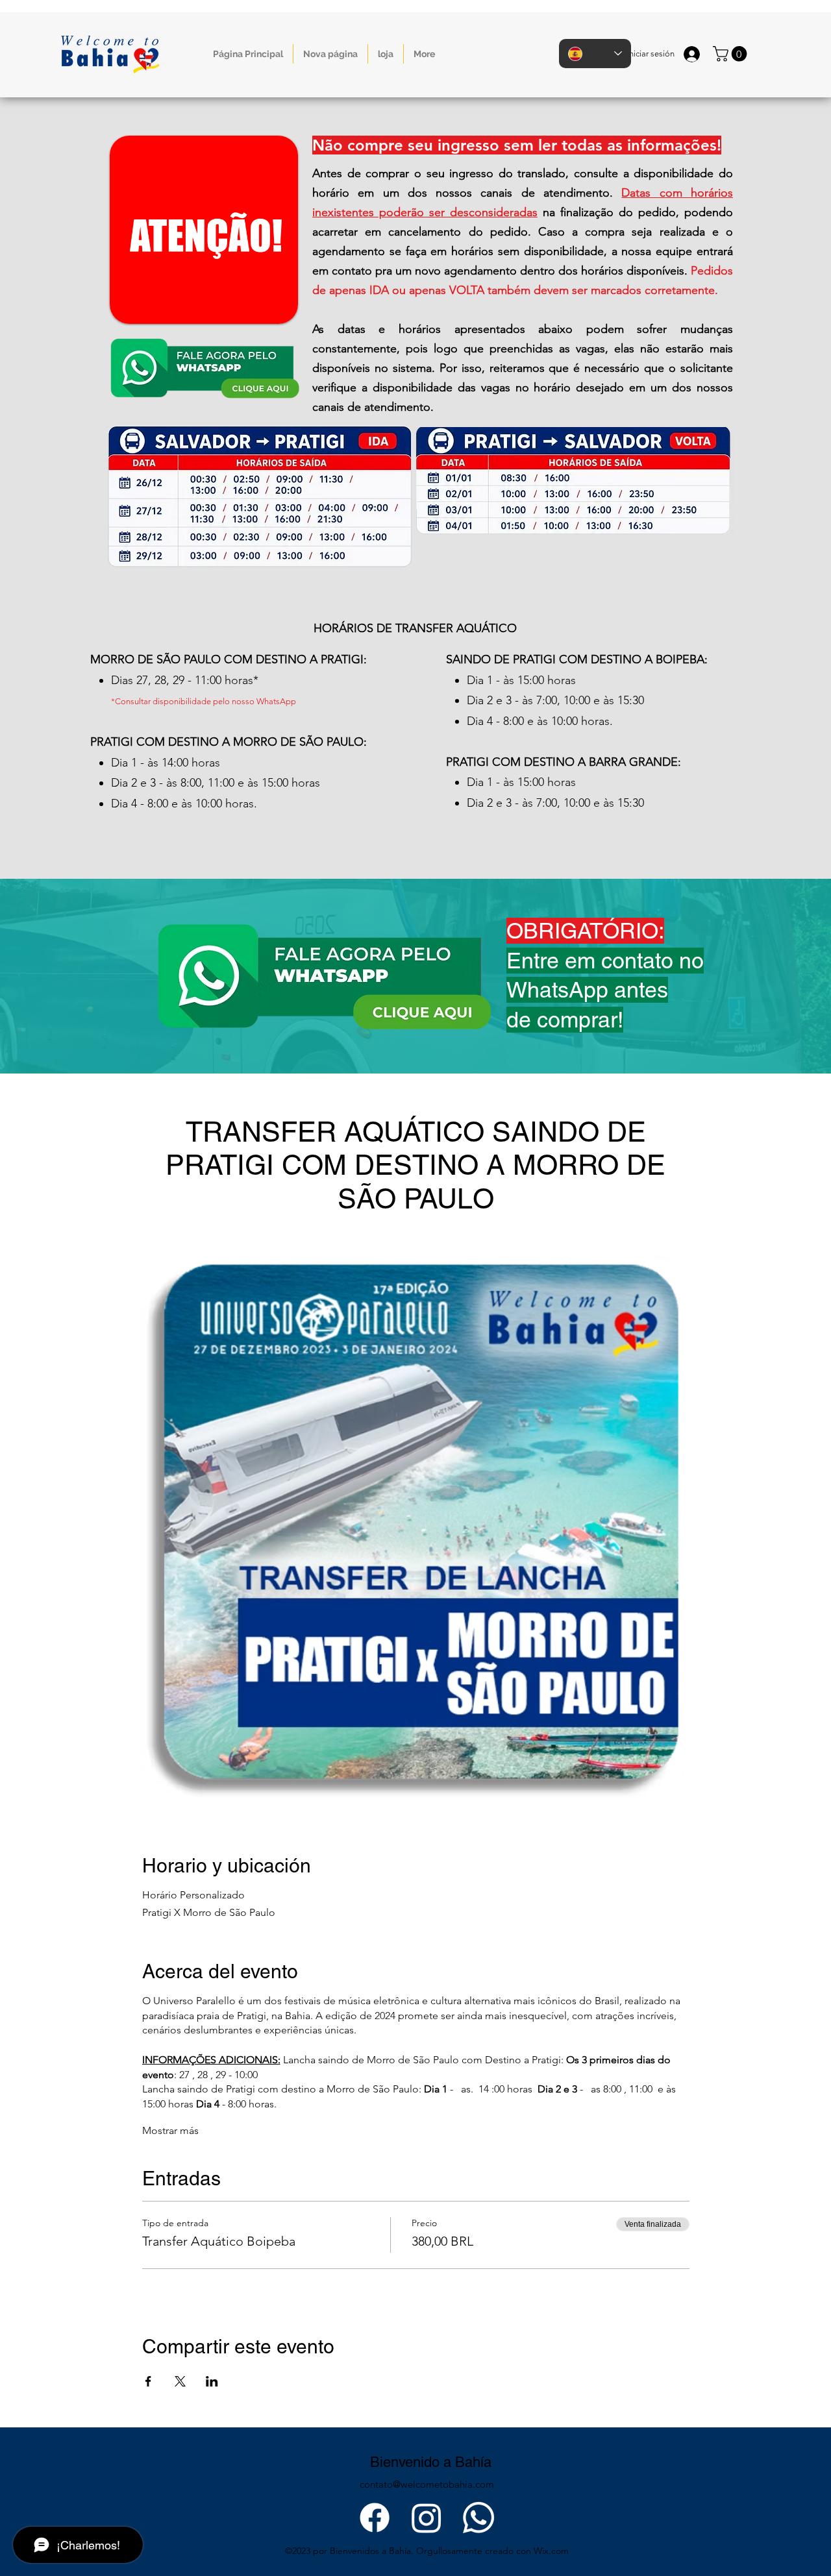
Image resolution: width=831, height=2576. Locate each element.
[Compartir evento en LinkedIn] (212, 2381)
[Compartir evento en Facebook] (148, 2381)
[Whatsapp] (478, 2518)
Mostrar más (170, 2130)
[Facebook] (375, 2518)
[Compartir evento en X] (180, 2381)
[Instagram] (427, 2518)
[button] (732, 54)
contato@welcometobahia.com (427, 2484)
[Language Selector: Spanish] (595, 54)
